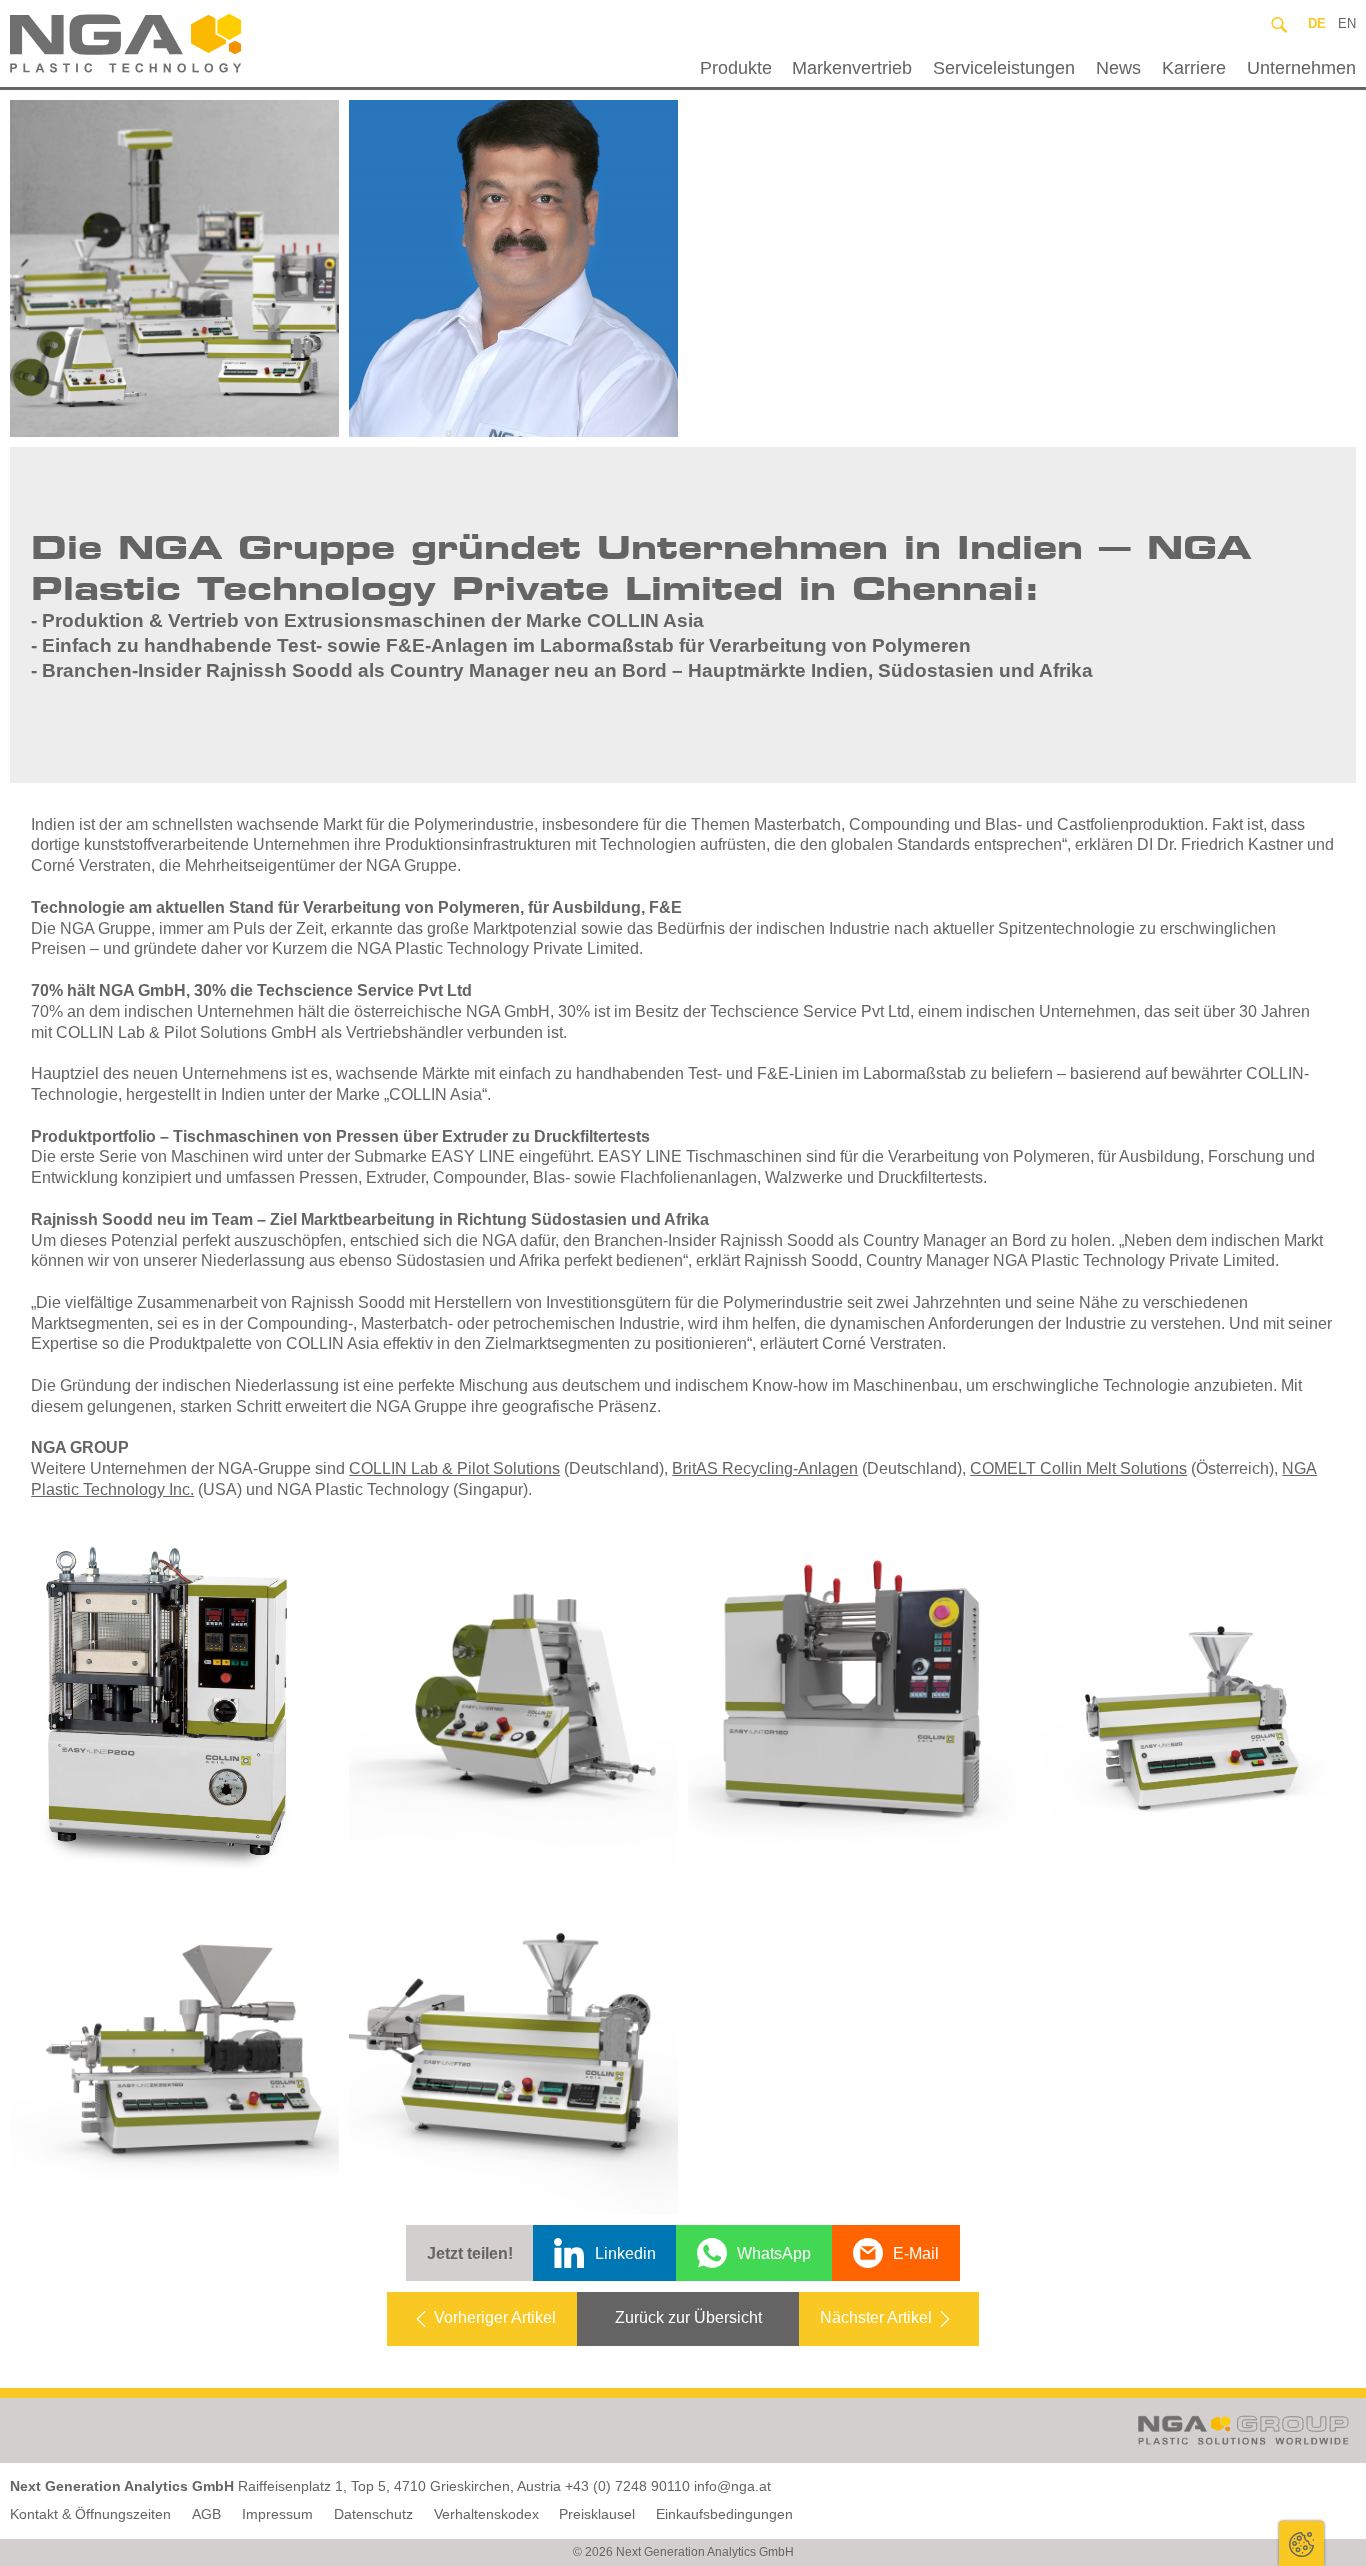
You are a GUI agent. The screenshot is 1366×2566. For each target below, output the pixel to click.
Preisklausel (597, 2514)
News (1118, 68)
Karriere (1194, 68)
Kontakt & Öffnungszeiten (90, 2514)
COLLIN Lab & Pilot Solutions (454, 1468)
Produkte (736, 68)
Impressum (277, 2514)
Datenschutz (373, 2514)
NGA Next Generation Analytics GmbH (173, 43)
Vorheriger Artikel (495, 2317)
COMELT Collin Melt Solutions (1078, 1468)
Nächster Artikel (876, 2317)
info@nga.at (732, 2486)
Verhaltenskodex (486, 2514)
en (1347, 23)
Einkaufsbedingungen (724, 2514)
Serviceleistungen (1004, 68)
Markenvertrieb (852, 68)
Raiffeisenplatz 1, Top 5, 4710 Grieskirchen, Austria (399, 2486)
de (1317, 23)
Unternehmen (1301, 68)
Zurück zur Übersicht (688, 2317)
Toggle (1301, 2543)
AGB (206, 2514)
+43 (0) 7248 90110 (627, 2486)
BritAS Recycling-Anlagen (765, 1468)
